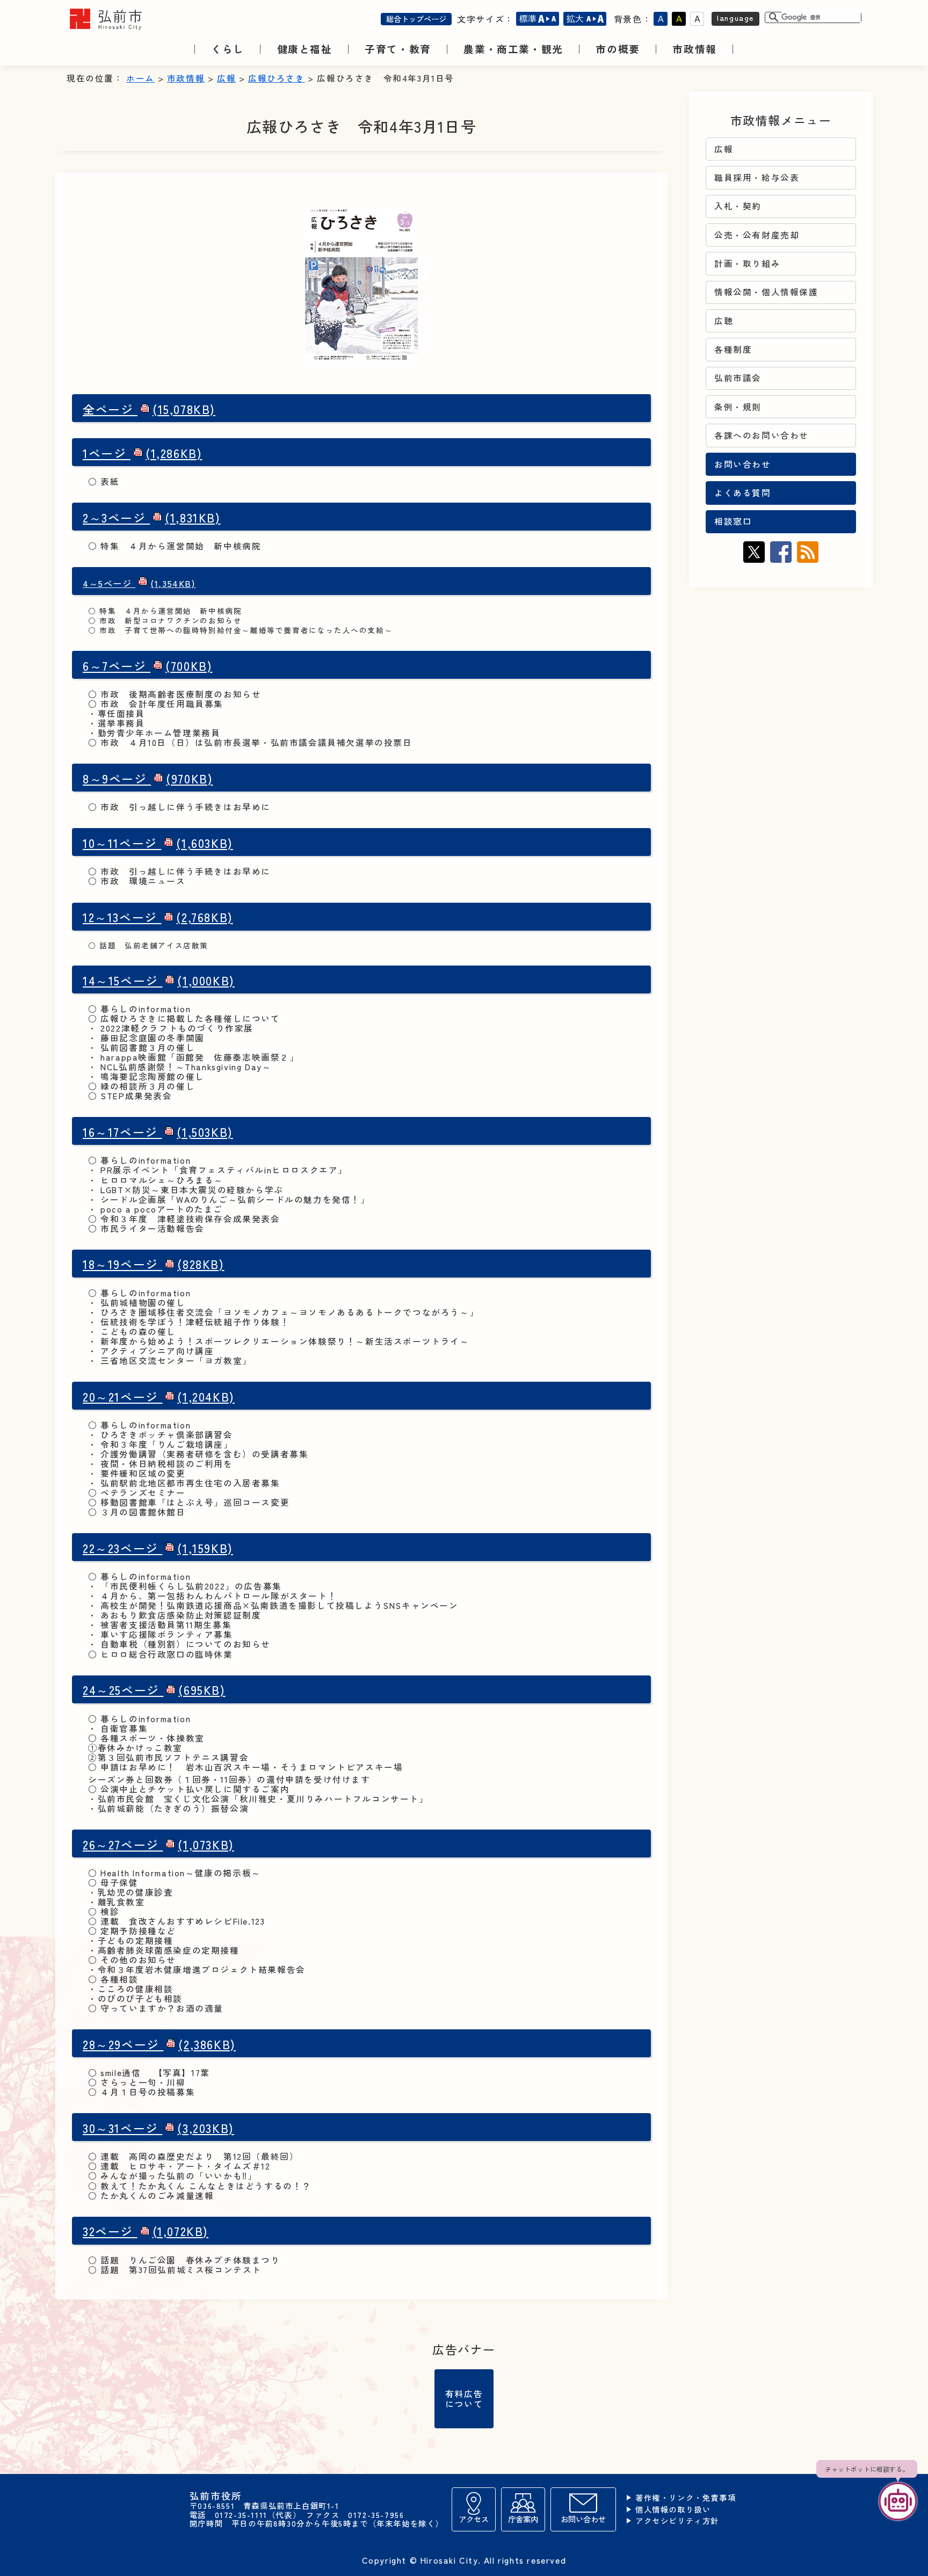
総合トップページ (416, 19)
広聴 (724, 321)
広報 (226, 78)
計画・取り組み (747, 263)
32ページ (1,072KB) (146, 2231)
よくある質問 (743, 493)
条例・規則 (738, 407)
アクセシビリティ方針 (677, 2521)
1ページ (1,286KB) (142, 453)
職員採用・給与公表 (757, 177)
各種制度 (733, 349)
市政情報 (186, 78)
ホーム (140, 78)
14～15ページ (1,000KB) (159, 980)
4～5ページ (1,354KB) (139, 583)
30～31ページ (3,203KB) (158, 2128)
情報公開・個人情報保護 (766, 292)
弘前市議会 (738, 378)
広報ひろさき (277, 78)
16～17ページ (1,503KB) (158, 1132)
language (735, 17)
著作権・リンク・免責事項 (686, 2498)
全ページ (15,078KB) (149, 409)
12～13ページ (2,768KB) (158, 917)
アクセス (474, 2519)
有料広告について (464, 2398)
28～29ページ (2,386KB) (159, 2044)
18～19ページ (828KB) (154, 1264)
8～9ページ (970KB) (148, 778)
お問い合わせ (743, 464)
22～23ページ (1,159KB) (158, 1548)
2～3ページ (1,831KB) (152, 517)
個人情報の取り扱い (673, 2510)
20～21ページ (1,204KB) (159, 1396)
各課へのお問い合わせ (762, 435)
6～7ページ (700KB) (147, 666)
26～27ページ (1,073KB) (158, 1844)
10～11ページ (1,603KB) (158, 843)
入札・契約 (738, 206)
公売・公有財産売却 (757, 235)
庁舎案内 (523, 2519)
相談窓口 (733, 521)
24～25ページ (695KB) (154, 1690)
